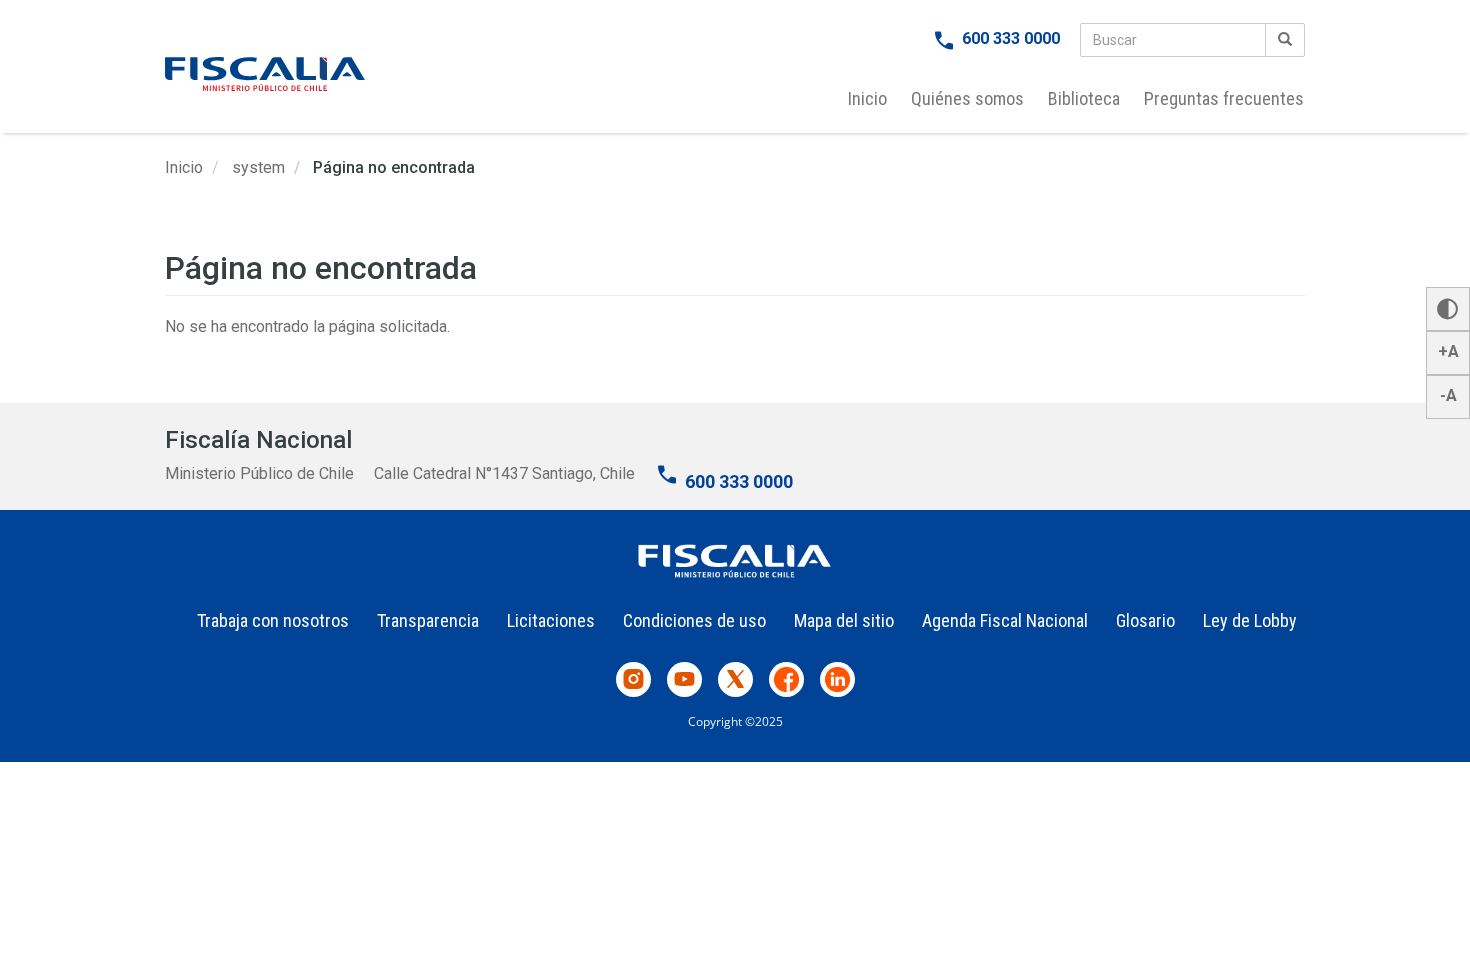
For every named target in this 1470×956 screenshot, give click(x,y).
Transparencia (428, 620)
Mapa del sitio (844, 620)
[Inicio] (265, 74)
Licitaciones (551, 620)
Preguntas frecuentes (1224, 98)
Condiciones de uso (694, 620)
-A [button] (1448, 395)
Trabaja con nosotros (273, 620)
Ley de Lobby (1250, 620)
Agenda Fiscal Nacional (1005, 620)
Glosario (1145, 620)
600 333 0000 (1011, 38)
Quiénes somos (967, 98)
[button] (1448, 309)
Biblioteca (1084, 98)
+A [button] (1448, 351)
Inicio (867, 98)
